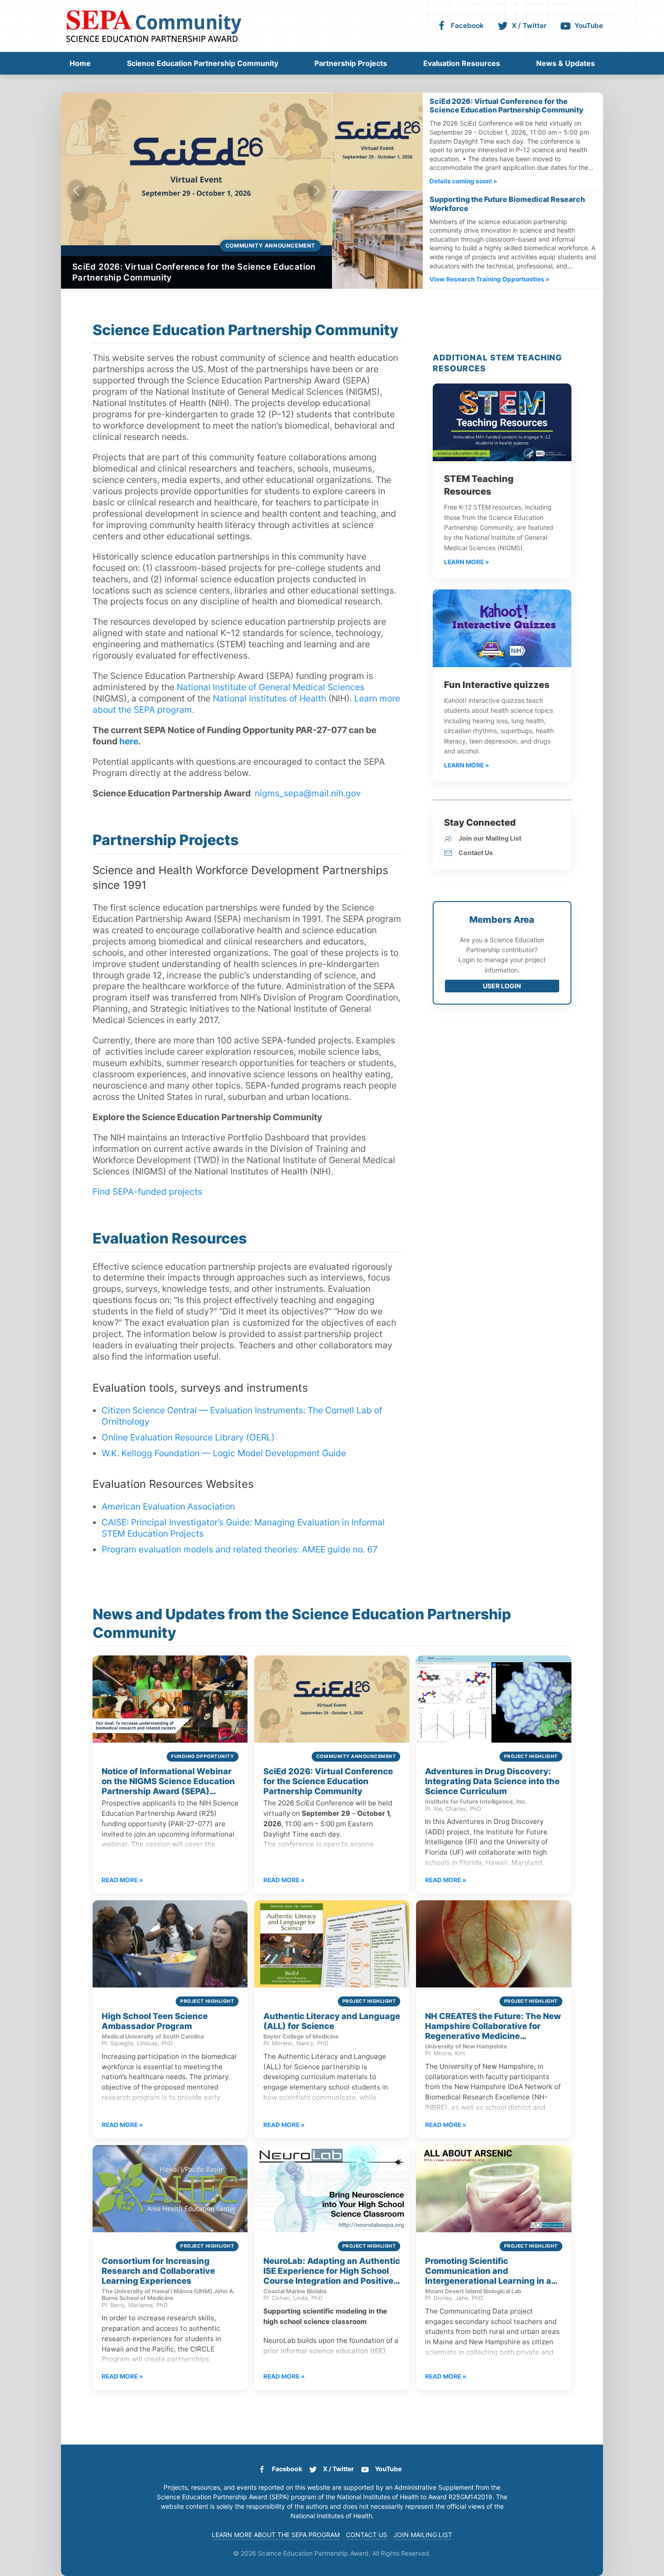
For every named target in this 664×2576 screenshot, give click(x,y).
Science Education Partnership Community (203, 63)
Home (80, 63)
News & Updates (566, 63)
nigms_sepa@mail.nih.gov (308, 793)
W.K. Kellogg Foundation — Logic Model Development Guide (224, 1453)
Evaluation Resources (462, 63)
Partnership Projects (351, 63)
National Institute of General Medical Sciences (271, 687)
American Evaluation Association (168, 1506)
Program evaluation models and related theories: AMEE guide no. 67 (240, 1549)
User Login (502, 986)
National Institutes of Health (269, 698)
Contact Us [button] (367, 2535)
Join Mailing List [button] (423, 2535)
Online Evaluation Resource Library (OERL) (188, 1437)
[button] (76, 191)
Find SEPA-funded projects (147, 1192)
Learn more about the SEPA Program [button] (276, 2535)
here (129, 741)
